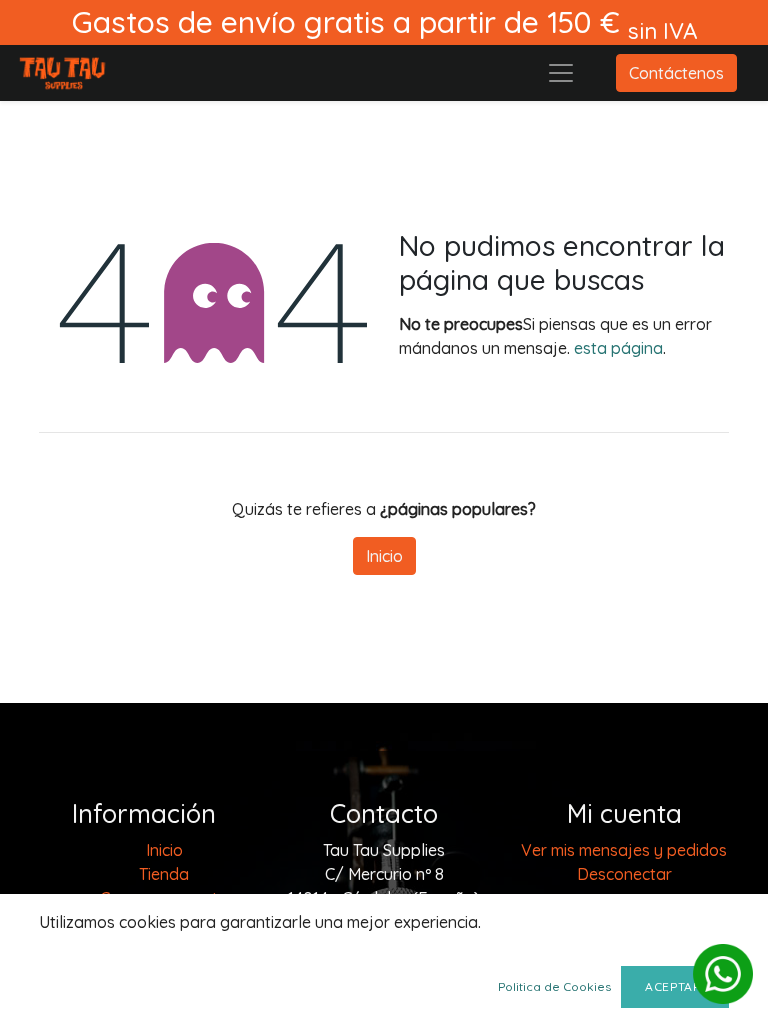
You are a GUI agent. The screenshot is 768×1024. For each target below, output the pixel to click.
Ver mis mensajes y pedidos (624, 850)
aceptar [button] (675, 986)
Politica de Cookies (554, 986)
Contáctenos (676, 73)
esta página (618, 348)
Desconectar (624, 874)
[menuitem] (164, 850)
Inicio (384, 556)
